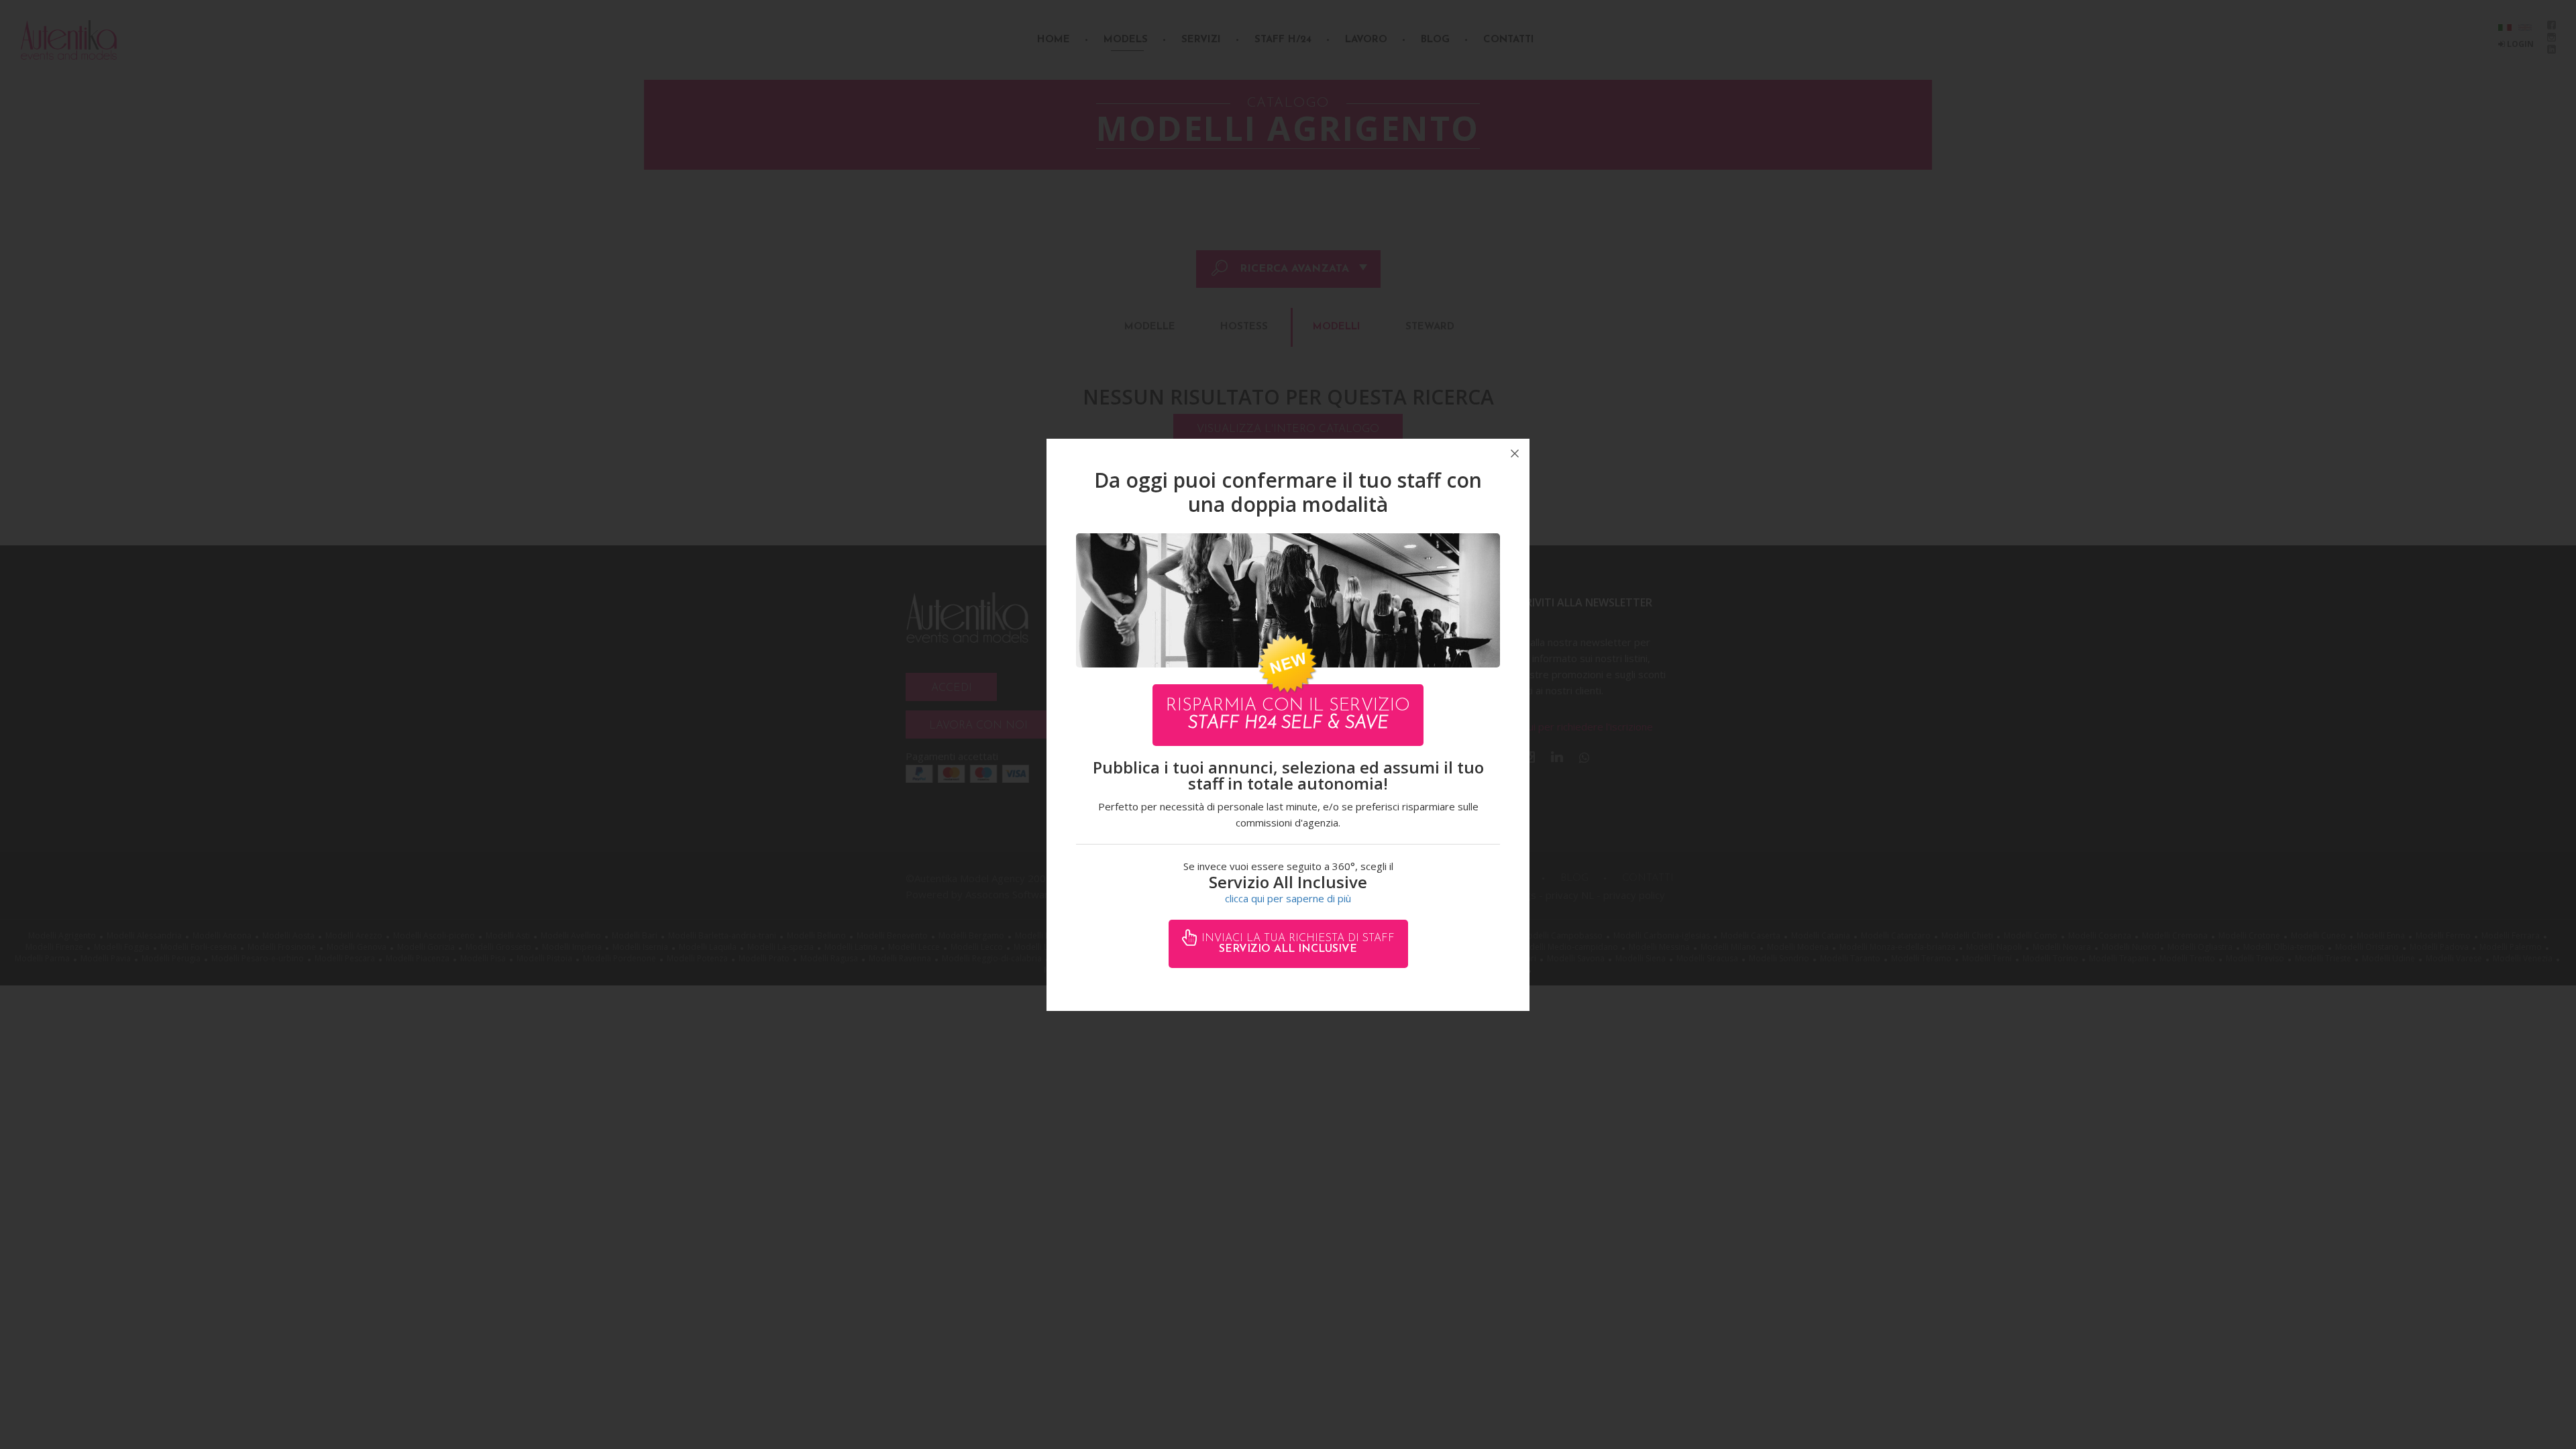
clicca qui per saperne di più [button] (1288, 898)
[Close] (1515, 453)
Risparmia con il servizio (1288, 715)
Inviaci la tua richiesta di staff (1296, 944)
